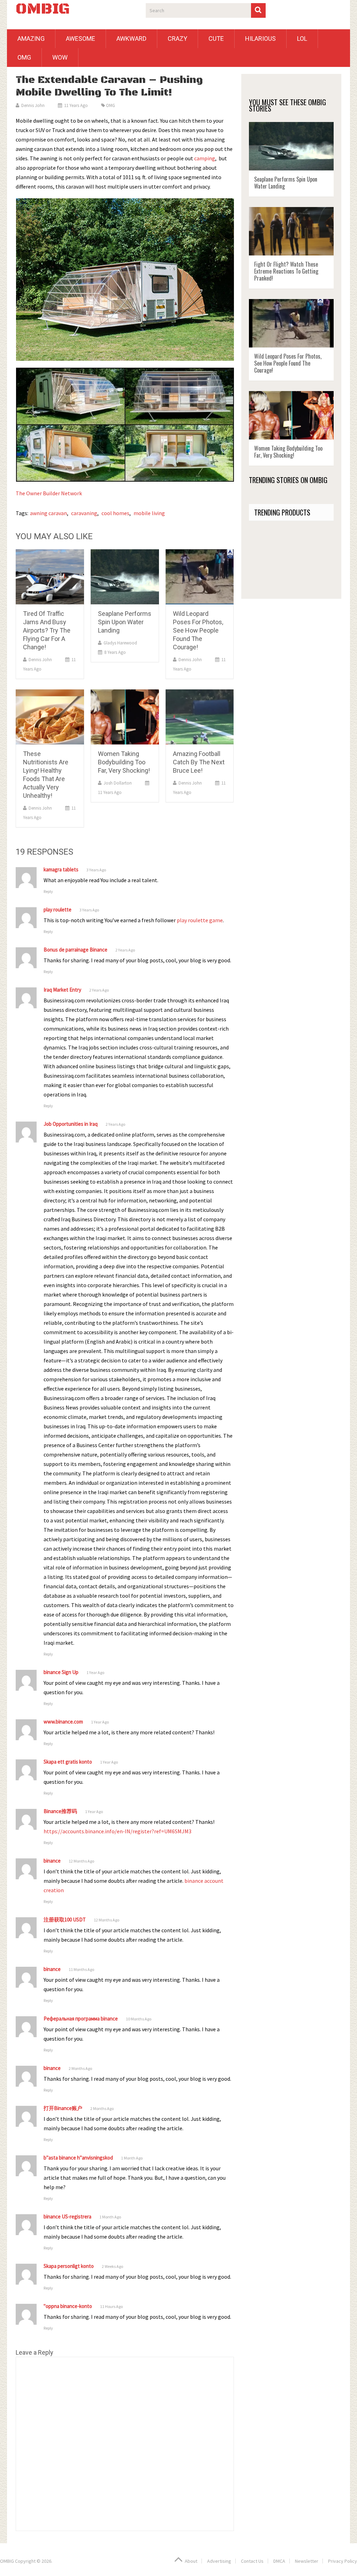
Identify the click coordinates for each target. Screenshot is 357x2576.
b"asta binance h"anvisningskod (78, 2158)
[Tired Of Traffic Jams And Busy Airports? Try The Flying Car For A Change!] (50, 577)
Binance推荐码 (60, 1811)
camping (205, 158)
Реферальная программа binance (81, 2019)
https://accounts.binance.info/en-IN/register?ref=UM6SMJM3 (117, 1831)
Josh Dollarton (118, 783)
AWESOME (81, 39)
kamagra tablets (61, 869)
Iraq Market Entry (62, 990)
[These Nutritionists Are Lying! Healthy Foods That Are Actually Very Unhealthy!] (50, 717)
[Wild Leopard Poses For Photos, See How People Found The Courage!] (200, 577)
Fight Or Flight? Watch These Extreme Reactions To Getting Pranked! (286, 271)
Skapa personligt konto (69, 2266)
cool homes (115, 513)
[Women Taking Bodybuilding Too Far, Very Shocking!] (125, 717)
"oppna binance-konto (68, 2306)
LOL (302, 39)
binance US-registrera (67, 2216)
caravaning (84, 513)
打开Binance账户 (63, 2108)
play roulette (58, 909)
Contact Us (252, 2561)
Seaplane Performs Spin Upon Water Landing (125, 622)
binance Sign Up (61, 1672)
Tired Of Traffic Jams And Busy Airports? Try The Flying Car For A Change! (47, 630)
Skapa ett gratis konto (68, 1762)
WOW (60, 57)
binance (52, 1861)
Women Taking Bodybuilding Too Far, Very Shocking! (124, 762)
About (191, 2561)
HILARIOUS (260, 39)
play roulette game (200, 920)
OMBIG (43, 9)
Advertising (219, 2561)
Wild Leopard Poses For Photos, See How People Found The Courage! (198, 630)
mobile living (149, 513)
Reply (48, 891)
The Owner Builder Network (49, 493)
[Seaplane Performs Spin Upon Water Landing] (125, 577)
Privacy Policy (343, 2561)
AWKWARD (131, 39)
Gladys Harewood (120, 643)
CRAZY (177, 39)
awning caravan (48, 513)
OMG (24, 57)
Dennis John (33, 105)
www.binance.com (63, 1722)
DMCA (279, 2561)
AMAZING (31, 39)
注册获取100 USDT (65, 1920)
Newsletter (307, 2561)
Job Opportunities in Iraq (71, 1124)
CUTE (216, 39)
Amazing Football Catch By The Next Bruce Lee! (199, 762)
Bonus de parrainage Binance (75, 950)
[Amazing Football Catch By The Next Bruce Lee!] (200, 717)
